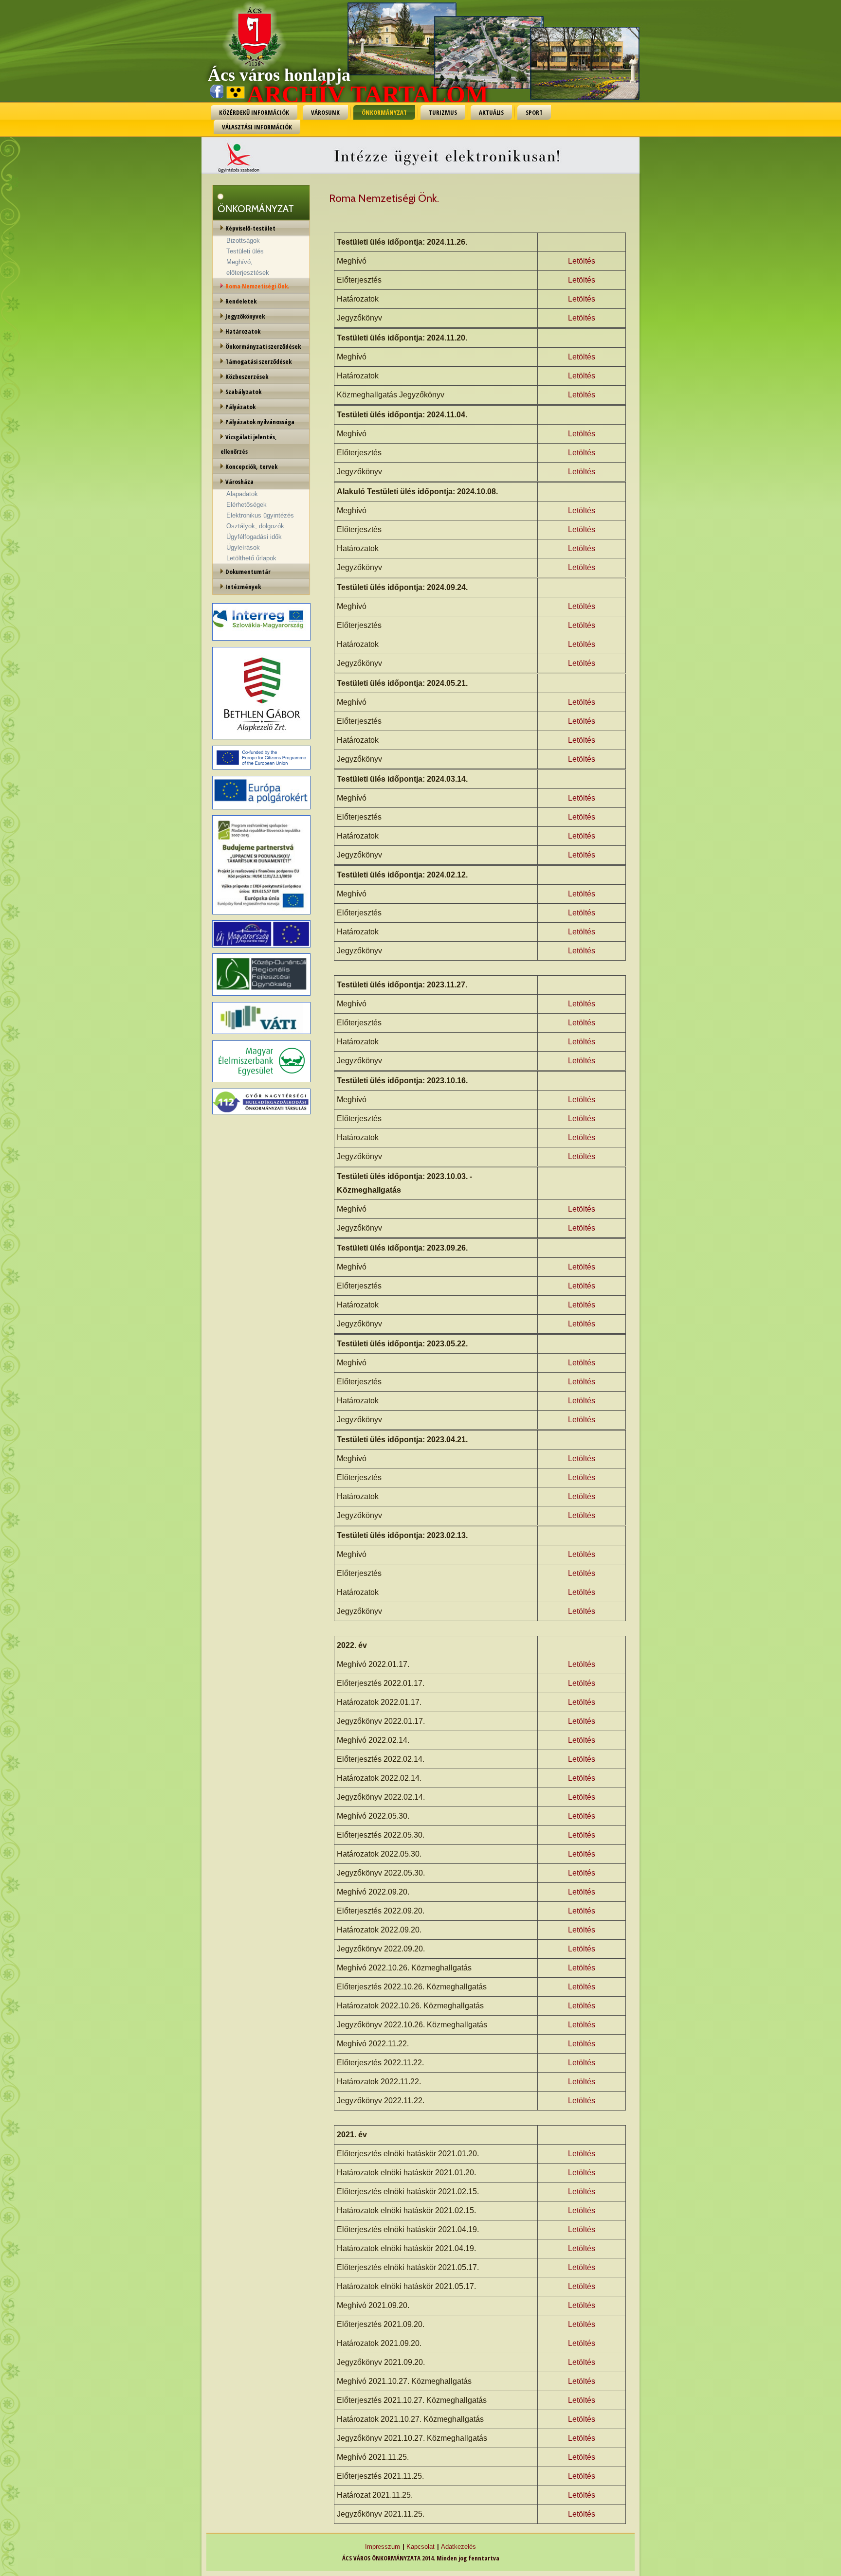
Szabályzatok (243, 392)
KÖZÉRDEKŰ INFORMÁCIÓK (254, 112)
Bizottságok (243, 241)
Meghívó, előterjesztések (248, 267)
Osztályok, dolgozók (255, 526)
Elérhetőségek (247, 505)
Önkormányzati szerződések (263, 346)
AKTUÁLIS (491, 112)
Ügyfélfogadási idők (254, 537)
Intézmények (243, 587)
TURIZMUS (443, 112)
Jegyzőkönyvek (245, 316)
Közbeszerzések (247, 376)
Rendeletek (241, 301)
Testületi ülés (245, 251)
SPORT (534, 112)
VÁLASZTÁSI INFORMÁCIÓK (257, 127)
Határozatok (243, 331)
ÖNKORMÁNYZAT (384, 112)
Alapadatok (242, 494)
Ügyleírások (243, 547)
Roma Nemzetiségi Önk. (257, 286)
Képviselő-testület (250, 228)
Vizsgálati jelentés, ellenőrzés (249, 444)
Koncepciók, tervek (251, 466)
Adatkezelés (458, 2547)
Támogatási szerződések (258, 361)
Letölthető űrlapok (251, 558)
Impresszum (383, 2547)
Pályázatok (240, 407)
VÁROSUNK (325, 112)
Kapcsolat (420, 2547)
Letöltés (582, 261)
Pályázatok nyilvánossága (260, 422)
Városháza (239, 482)
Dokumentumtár (248, 572)
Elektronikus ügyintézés (260, 515)
